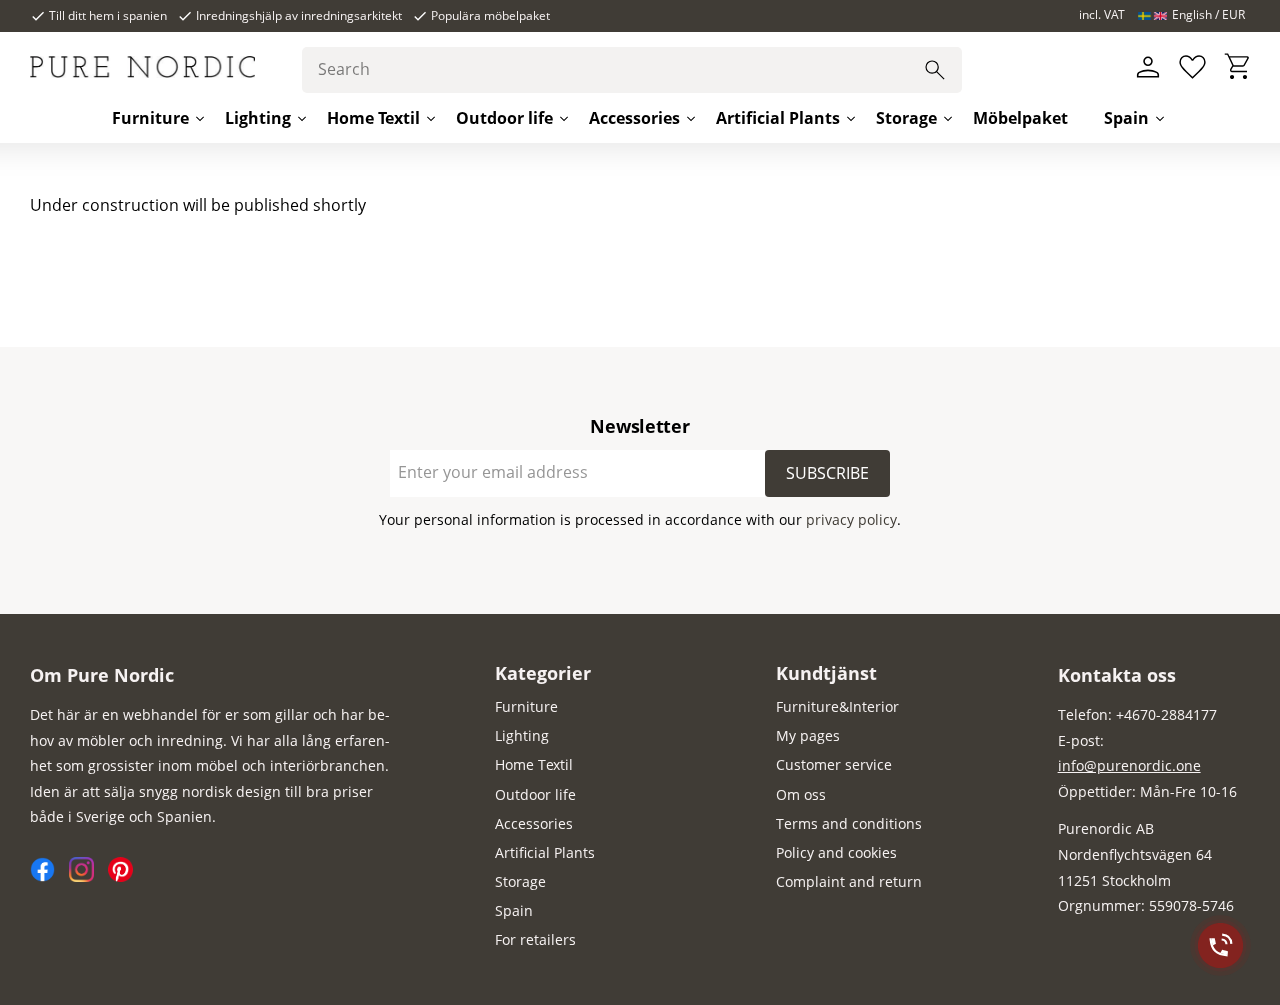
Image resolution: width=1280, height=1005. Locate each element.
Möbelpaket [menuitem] (1020, 118)
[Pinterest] (125, 876)
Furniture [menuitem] (150, 118)
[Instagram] (88, 876)
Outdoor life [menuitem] (504, 118)
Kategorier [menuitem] (543, 673)
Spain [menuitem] (1126, 118)
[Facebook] (49, 876)
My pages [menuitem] (808, 735)
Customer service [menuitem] (834, 764)
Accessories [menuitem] (634, 118)
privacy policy (851, 519)
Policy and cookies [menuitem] (836, 852)
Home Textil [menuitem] (373, 118)
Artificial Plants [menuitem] (778, 118)
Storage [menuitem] (906, 118)
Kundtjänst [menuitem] (826, 673)
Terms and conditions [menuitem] (849, 823)
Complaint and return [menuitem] (849, 881)
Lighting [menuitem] (258, 118)
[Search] (935, 70)
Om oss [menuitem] (801, 794)
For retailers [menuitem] (535, 939)
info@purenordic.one (1129, 765)
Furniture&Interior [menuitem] (837, 706)
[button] (1192, 67)
